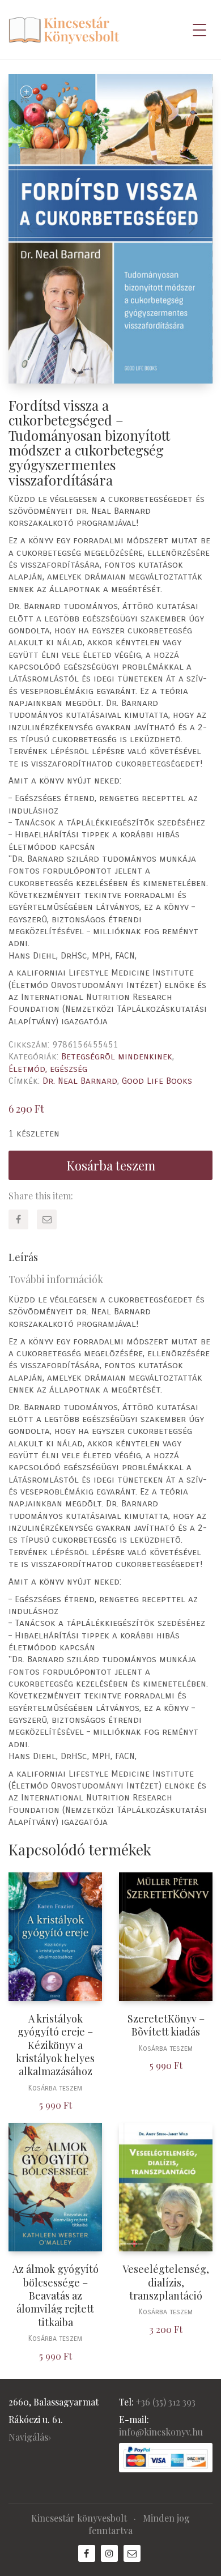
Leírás (23, 1257)
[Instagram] (109, 2553)
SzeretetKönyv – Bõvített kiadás (166, 2025)
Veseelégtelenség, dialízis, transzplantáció (166, 2283)
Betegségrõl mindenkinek (117, 1056)
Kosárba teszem (111, 1165)
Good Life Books (157, 1081)
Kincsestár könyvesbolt (79, 2518)
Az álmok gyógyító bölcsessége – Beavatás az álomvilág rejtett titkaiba (56, 2296)
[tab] (110, 1257)
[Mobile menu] (200, 30)
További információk (56, 1279)
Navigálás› (30, 2437)
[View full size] (26, 92)
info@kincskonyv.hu (161, 2432)
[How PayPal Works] (166, 2457)
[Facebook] (18, 1219)
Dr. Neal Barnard (80, 1081)
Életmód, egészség (48, 1069)
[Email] (47, 1219)
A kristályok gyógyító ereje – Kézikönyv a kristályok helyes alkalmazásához (55, 2045)
